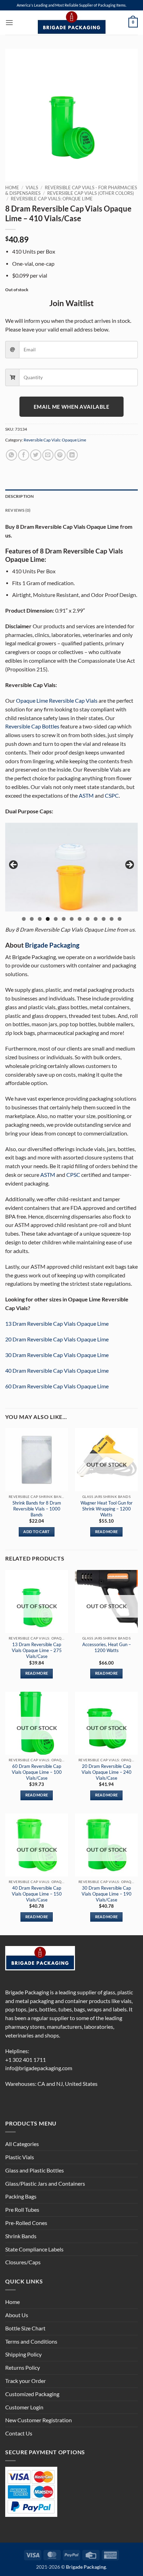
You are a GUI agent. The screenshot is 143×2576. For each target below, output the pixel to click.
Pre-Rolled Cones (26, 2223)
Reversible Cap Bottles (32, 726)
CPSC (73, 1175)
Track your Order (26, 2381)
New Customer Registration (39, 2420)
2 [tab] (32, 919)
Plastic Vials (20, 2157)
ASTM (86, 796)
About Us (17, 2315)
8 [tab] (80, 919)
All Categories (22, 2144)
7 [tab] (72, 919)
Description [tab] (20, 496)
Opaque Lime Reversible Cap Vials (57, 701)
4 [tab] (48, 919)
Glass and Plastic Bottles (35, 2170)
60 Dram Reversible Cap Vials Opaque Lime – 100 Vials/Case (37, 1772)
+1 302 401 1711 (26, 2060)
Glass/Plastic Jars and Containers (45, 2184)
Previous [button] (14, 865)
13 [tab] (120, 919)
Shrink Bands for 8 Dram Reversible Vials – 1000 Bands (37, 1509)
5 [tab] (56, 919)
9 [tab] (88, 919)
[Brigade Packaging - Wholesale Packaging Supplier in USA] (71, 23)
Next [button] (129, 865)
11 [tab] (104, 919)
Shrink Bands (21, 2236)
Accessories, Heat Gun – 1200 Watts (107, 1647)
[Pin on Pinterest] (60, 455)
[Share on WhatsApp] (11, 455)
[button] (9, 23)
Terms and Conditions (31, 2342)
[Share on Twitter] (36, 455)
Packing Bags (21, 2196)
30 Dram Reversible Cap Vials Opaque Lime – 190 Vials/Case (107, 1894)
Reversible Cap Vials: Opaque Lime (52, 199)
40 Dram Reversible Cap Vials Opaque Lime (57, 1371)
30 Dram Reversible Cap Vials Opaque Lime (57, 1355)
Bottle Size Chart (25, 2328)
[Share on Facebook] (24, 455)
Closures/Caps (23, 2262)
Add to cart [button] (36, 1532)
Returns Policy (23, 2368)
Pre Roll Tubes (22, 2210)
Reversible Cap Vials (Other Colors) (91, 193)
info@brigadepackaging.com (39, 2068)
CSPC (112, 796)
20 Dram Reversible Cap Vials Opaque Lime (57, 1339)
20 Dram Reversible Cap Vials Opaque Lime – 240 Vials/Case (107, 1772)
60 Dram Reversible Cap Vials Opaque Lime (57, 1386)
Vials (32, 188)
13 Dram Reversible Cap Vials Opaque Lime (57, 1324)
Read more (107, 1532)
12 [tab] (112, 919)
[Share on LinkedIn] (72, 455)
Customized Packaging (32, 2394)
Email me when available (71, 407)
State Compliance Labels (34, 2249)
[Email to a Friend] (48, 455)
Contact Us (19, 2433)
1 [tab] (24, 919)
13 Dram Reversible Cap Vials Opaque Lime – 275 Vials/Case (37, 1650)
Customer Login (24, 2407)
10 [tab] (96, 919)
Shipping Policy (23, 2354)
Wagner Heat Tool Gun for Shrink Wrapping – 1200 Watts (107, 1509)
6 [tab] (64, 919)
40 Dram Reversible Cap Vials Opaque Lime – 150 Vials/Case (37, 1894)
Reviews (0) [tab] (18, 510)
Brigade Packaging (52, 945)
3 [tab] (40, 919)
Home (12, 188)
